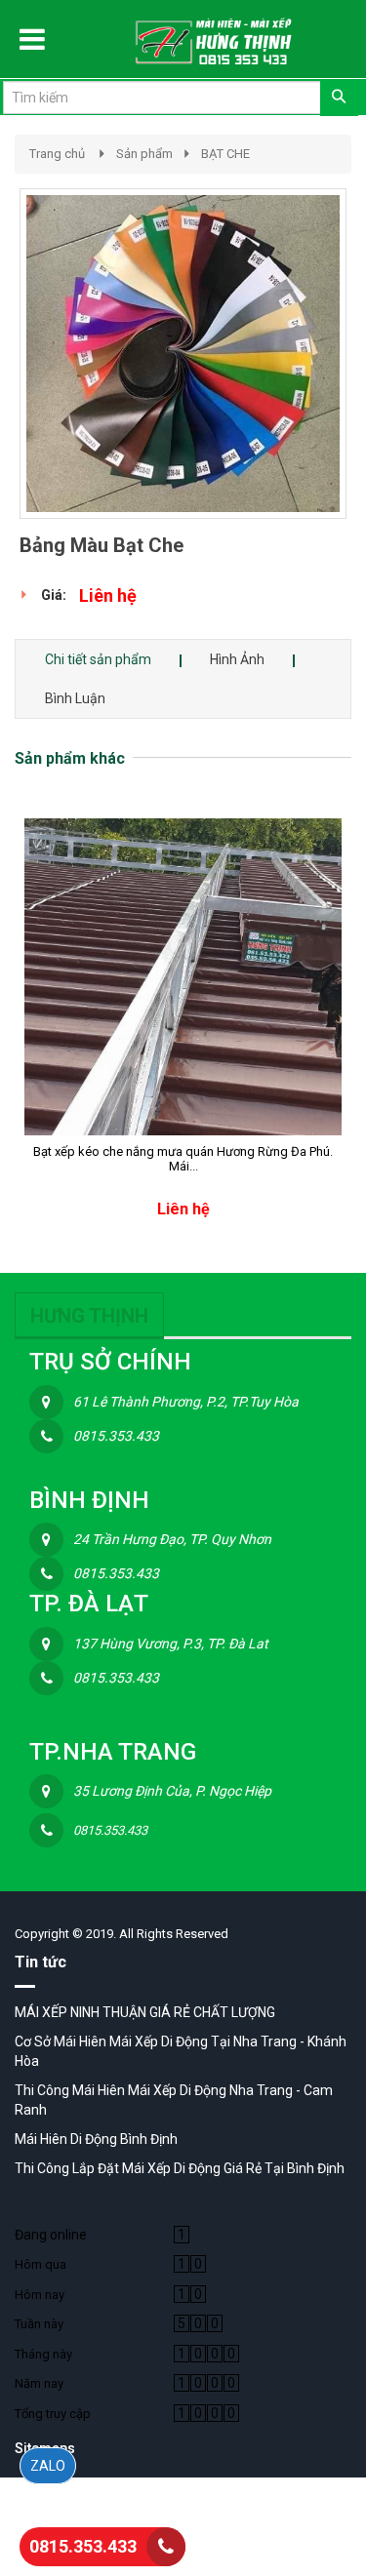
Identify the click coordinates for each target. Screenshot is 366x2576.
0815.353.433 (83, 2546)
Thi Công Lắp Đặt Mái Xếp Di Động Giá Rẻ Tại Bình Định (180, 2168)
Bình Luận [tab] (75, 698)
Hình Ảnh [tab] (237, 659)
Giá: (54, 595)
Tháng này (43, 2354)
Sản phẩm (144, 154)
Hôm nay (40, 2295)
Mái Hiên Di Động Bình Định (96, 2139)
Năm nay (39, 2383)
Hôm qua (41, 2264)
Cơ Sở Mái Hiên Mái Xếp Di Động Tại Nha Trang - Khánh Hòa (181, 2051)
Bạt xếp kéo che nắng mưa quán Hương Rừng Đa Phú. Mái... (183, 1159)
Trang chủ (57, 154)
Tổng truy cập (53, 2414)
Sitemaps (45, 2448)
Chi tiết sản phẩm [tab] (98, 659)
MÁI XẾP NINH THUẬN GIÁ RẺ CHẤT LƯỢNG (145, 2012)
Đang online (51, 2235)
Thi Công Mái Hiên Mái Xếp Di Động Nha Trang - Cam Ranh (174, 2100)
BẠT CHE (225, 154)
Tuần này (39, 2324)
